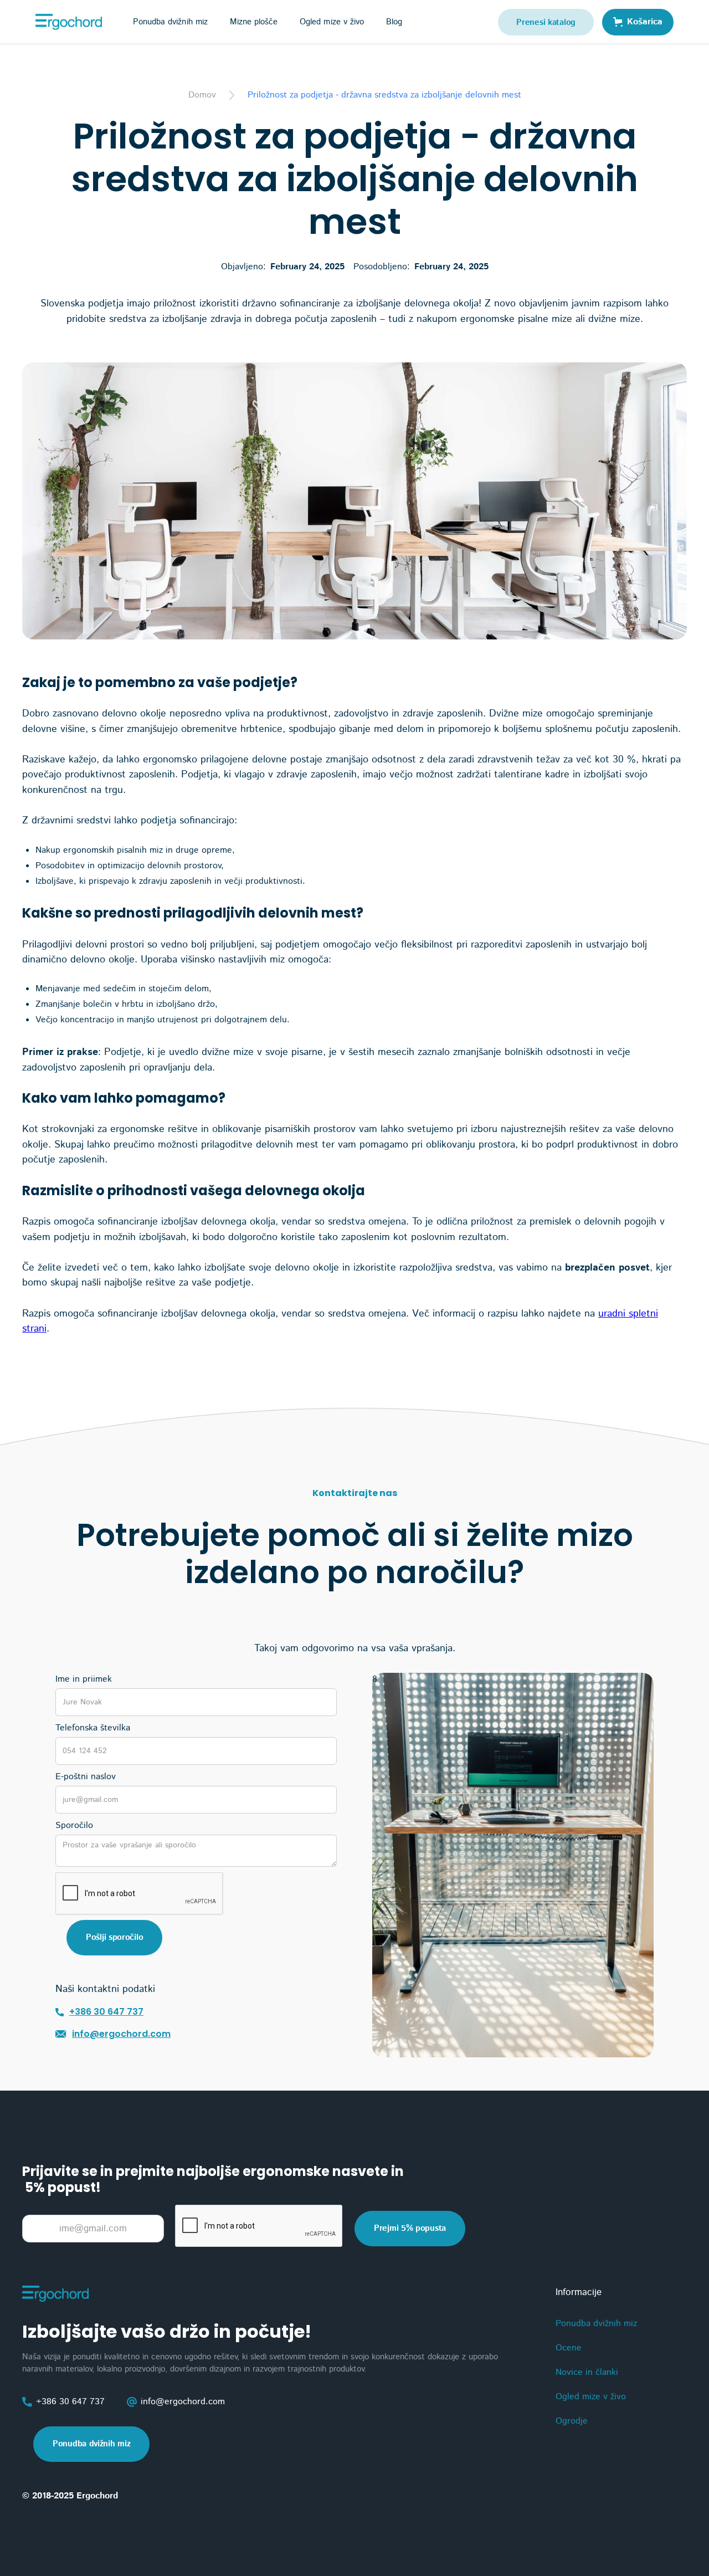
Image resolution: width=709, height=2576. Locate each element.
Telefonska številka (93, 1728)
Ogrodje (572, 2421)
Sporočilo (74, 1825)
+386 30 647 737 (106, 2012)
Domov (202, 95)
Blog (394, 22)
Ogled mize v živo (332, 22)
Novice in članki (587, 2372)
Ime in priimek (84, 1679)
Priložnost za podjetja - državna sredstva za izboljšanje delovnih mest (384, 95)
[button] (170, 22)
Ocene (569, 2348)
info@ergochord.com (121, 2034)
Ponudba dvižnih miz (91, 2444)
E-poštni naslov (86, 1777)
